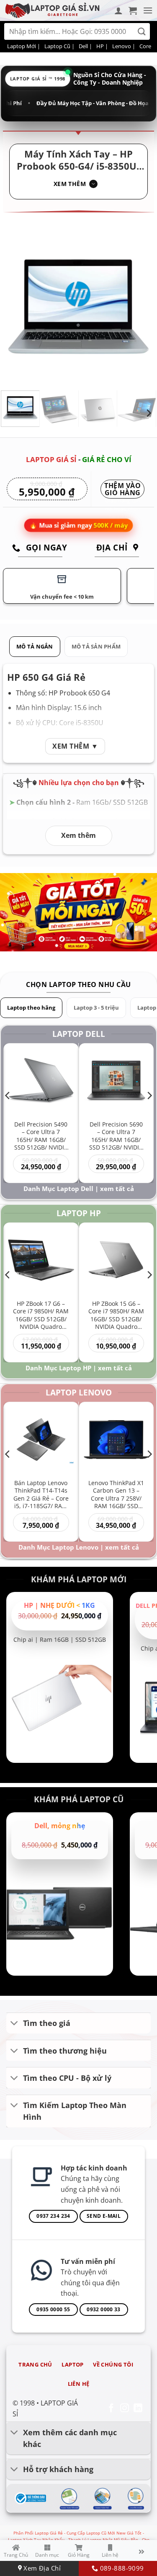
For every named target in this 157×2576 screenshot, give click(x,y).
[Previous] (15, 306)
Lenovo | (124, 46)
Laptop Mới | (24, 46)
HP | (102, 46)
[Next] (142, 306)
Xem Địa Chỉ (41, 2568)
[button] (133, 10)
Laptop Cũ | (59, 46)
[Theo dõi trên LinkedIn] (138, 2409)
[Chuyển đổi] (14, 2024)
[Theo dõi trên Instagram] (125, 2409)
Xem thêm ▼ (75, 746)
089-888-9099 (121, 2568)
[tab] (35, 647)
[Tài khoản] (118, 10)
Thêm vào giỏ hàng (122, 490)
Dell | (85, 46)
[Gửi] (142, 32)
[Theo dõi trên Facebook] (111, 2409)
